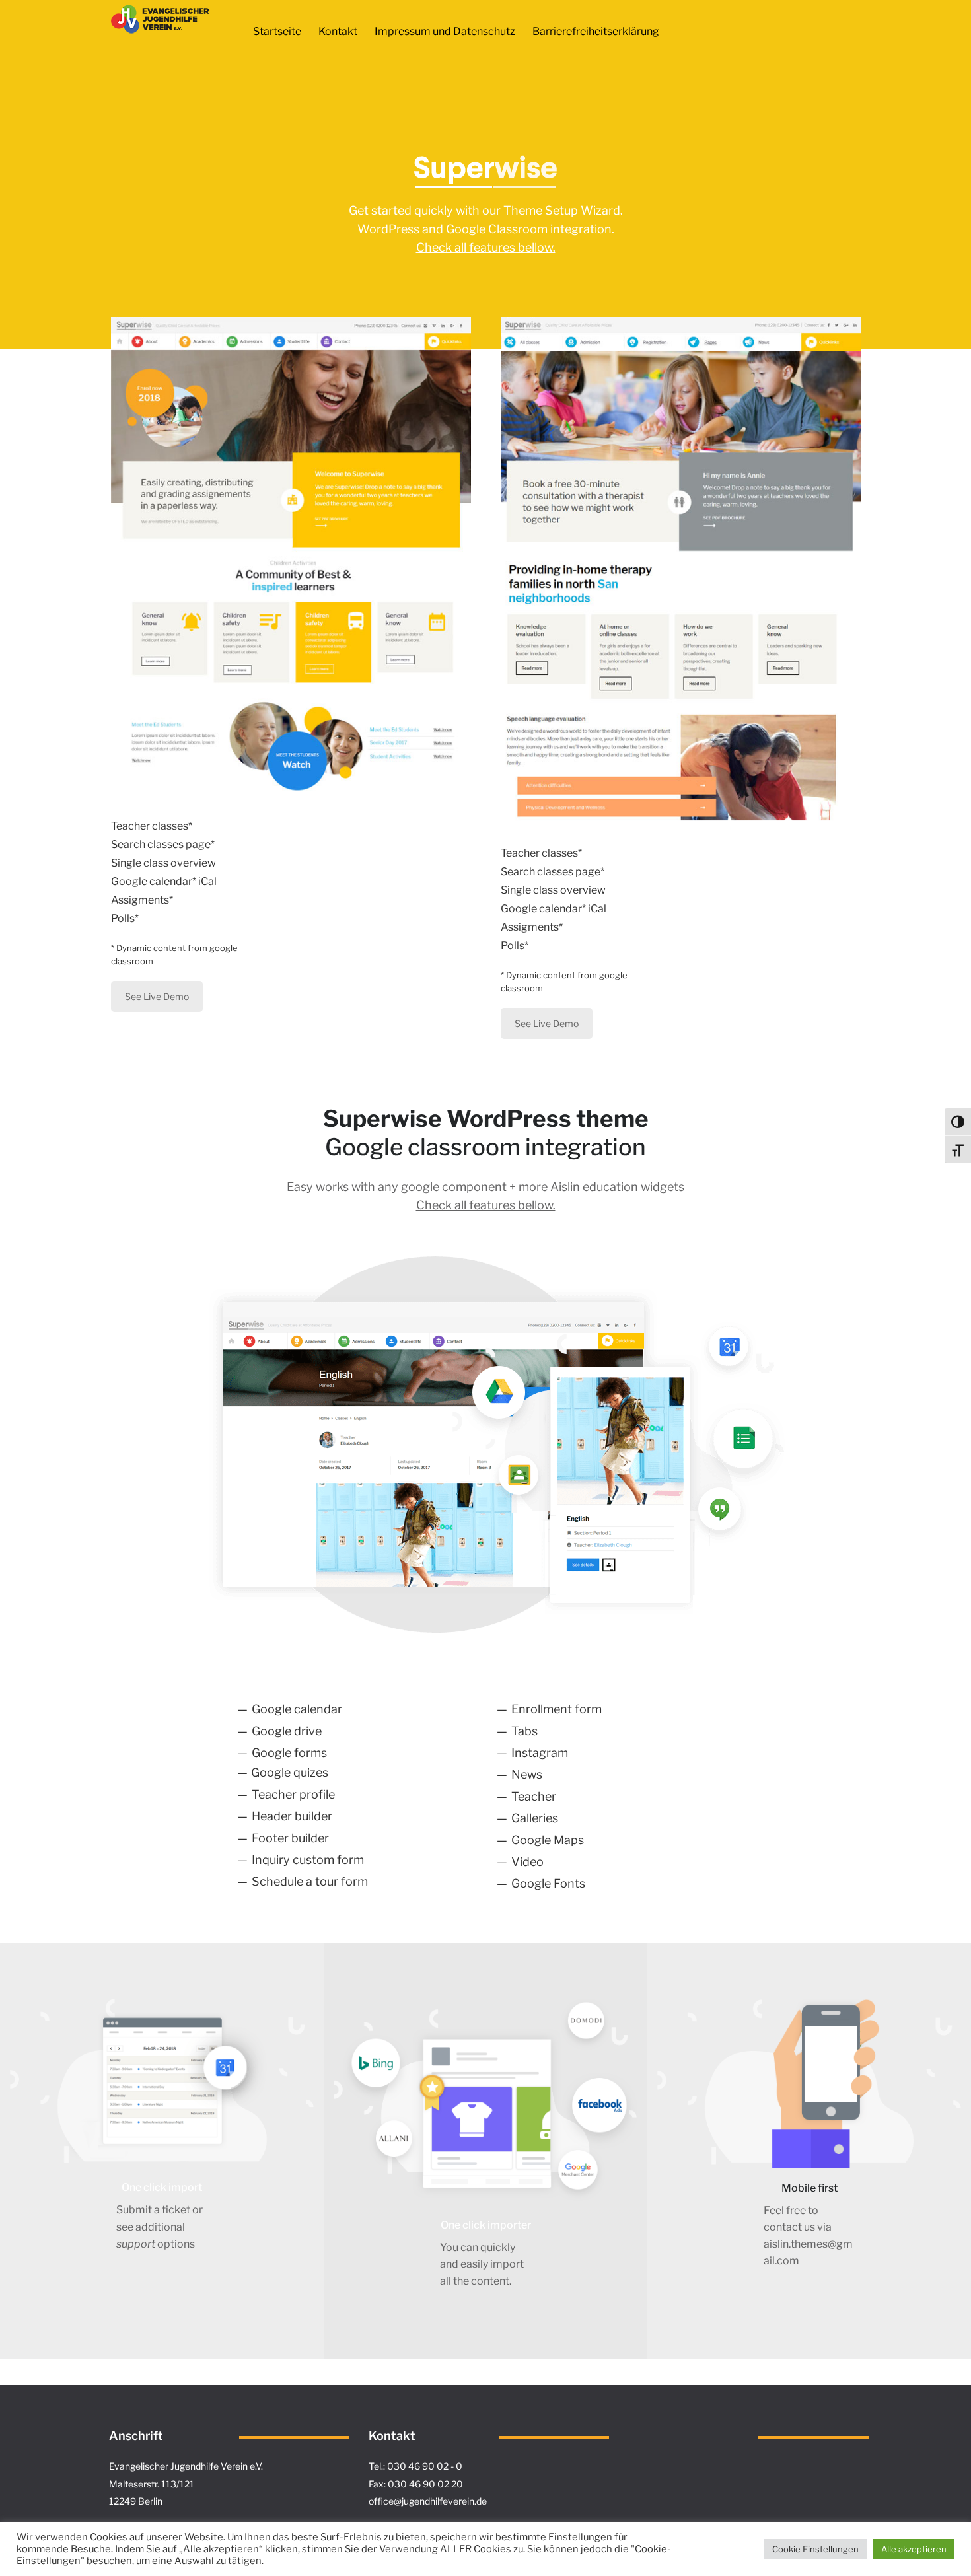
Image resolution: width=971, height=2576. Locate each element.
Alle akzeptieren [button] (914, 2549)
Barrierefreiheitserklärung (596, 31)
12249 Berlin (136, 2501)
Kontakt (338, 31)
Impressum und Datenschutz (445, 31)
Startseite (277, 31)
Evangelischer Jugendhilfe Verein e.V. (186, 2466)
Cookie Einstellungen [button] (815, 2549)
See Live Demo (157, 996)
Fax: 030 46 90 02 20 (416, 2484)
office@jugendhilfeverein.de (428, 2501)
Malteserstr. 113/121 (152, 2484)
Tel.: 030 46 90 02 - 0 (415, 2466)
